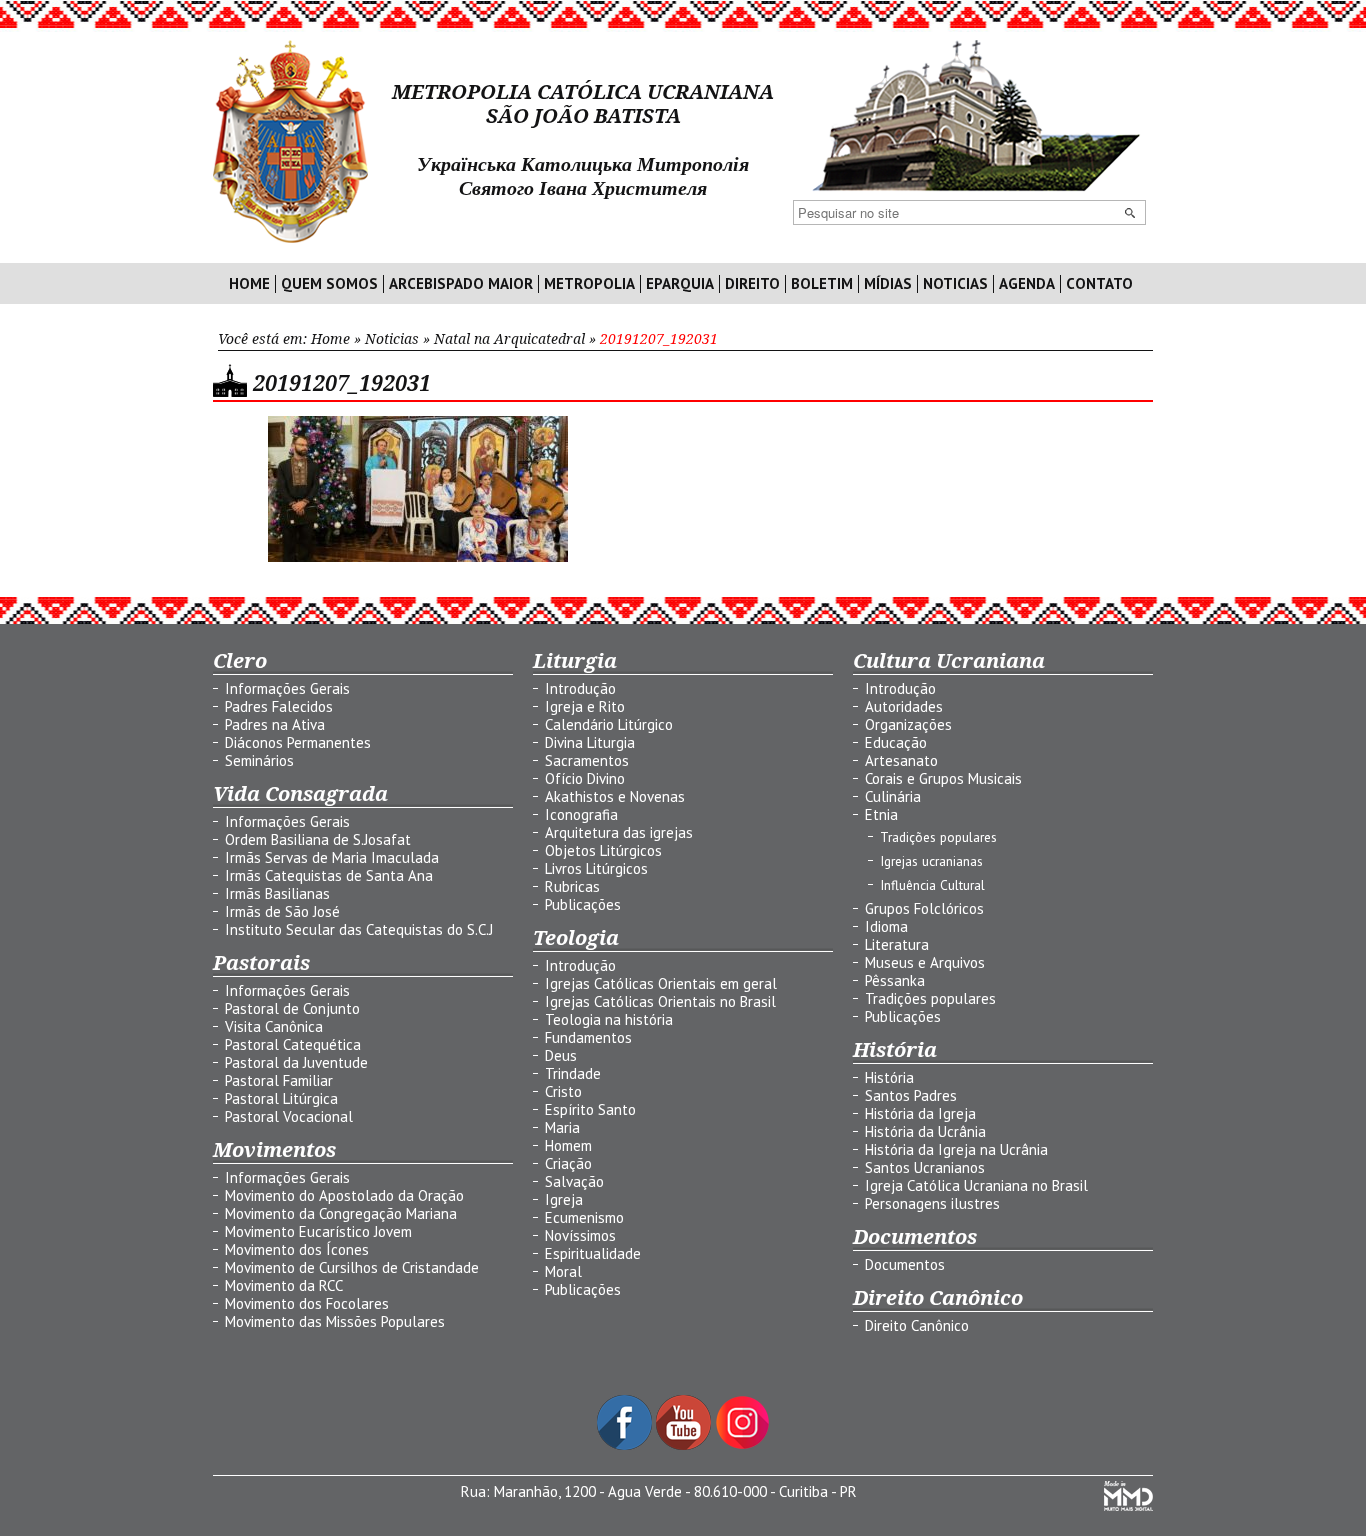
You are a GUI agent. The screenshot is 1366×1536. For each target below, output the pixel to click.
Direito (752, 284)
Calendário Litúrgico (609, 724)
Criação (568, 1163)
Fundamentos (588, 1037)
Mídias (888, 284)
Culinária (893, 796)
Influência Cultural (932, 885)
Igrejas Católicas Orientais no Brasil (660, 1001)
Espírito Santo (590, 1109)
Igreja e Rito (585, 706)
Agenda (1027, 284)
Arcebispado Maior (461, 284)
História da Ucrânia (925, 1131)
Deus (561, 1055)
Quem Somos (329, 284)
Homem (568, 1145)
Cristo (563, 1091)
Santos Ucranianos (925, 1167)
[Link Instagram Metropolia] (742, 1444)
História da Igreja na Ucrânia (956, 1149)
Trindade (573, 1073)
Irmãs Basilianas (277, 893)
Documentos (905, 1264)
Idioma (886, 926)
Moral (563, 1271)
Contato (1099, 284)
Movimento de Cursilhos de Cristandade (352, 1267)
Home (249, 284)
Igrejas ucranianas (931, 861)
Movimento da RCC (284, 1285)
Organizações (908, 724)
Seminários (259, 760)
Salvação (574, 1181)
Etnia (881, 814)
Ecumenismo (584, 1217)
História (889, 1077)
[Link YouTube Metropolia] (685, 1444)
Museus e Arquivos (925, 962)
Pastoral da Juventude (296, 1062)
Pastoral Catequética (293, 1044)
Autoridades (904, 706)
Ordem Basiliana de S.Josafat (318, 839)
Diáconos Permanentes (298, 742)
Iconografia (581, 814)
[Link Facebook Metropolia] (626, 1444)
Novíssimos (580, 1235)
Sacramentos (587, 760)
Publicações (583, 904)
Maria (562, 1127)
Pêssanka (895, 980)
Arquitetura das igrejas (619, 832)
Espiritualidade (593, 1253)
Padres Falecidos (279, 706)
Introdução (580, 688)
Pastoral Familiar (279, 1080)
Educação (896, 742)
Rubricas (572, 886)
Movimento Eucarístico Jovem (318, 1231)
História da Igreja (920, 1113)
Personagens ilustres (932, 1203)
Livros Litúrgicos (596, 868)
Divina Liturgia (590, 742)
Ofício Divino (585, 778)
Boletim (822, 284)
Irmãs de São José (282, 911)
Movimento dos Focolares (307, 1303)
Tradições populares (938, 837)
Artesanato (901, 760)
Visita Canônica (274, 1026)
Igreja (564, 1199)
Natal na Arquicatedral (509, 339)
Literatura (897, 944)
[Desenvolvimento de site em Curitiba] (1128, 1505)
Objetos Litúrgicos (603, 850)
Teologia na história (609, 1019)
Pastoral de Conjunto (292, 1008)
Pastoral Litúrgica (281, 1098)
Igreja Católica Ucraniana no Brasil (976, 1185)
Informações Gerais (287, 688)
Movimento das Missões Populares (335, 1321)
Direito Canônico (917, 1325)
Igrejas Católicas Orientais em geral (661, 983)
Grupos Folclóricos (924, 908)
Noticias (955, 284)
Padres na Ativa (275, 724)
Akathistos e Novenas (615, 796)
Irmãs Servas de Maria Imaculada (332, 857)
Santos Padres (911, 1095)
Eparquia (680, 284)
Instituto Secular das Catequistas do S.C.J (359, 929)
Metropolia (589, 284)
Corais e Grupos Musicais (943, 778)
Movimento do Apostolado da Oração (344, 1195)
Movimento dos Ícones (297, 1249)
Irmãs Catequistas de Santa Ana (329, 875)
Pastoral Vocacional (289, 1116)
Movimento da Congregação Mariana (341, 1213)
